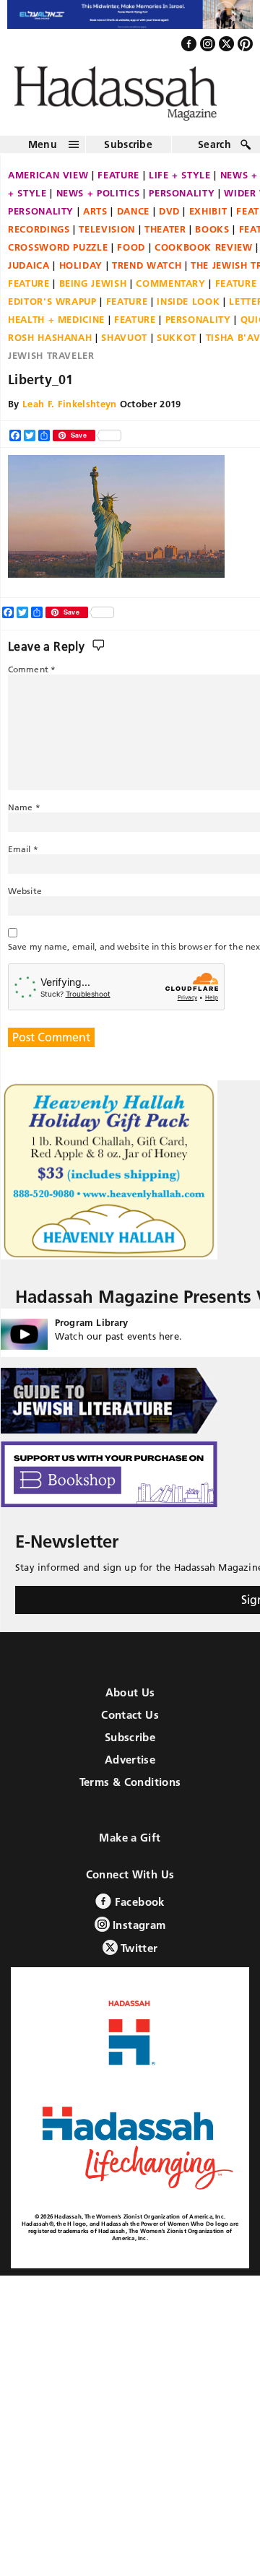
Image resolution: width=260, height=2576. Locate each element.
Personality (182, 200)
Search (214, 152)
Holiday (81, 272)
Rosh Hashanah (50, 344)
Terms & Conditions (130, 1789)
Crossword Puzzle (58, 254)
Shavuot (124, 344)
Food (131, 254)
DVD (169, 218)
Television (107, 236)
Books (212, 236)
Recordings (39, 236)
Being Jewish (93, 290)
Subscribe (128, 152)
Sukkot (177, 344)
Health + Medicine (56, 326)
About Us (130, 1700)
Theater (165, 236)
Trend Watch (147, 272)
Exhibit (208, 218)
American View (48, 182)
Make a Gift (130, 1845)
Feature (118, 182)
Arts (95, 218)
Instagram (138, 1932)
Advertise (130, 1767)
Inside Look (188, 308)
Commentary (171, 290)
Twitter (138, 1955)
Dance (133, 218)
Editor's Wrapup (52, 308)
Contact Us (130, 1722)
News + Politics (98, 200)
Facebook (138, 1909)
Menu (43, 152)
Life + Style (180, 182)
